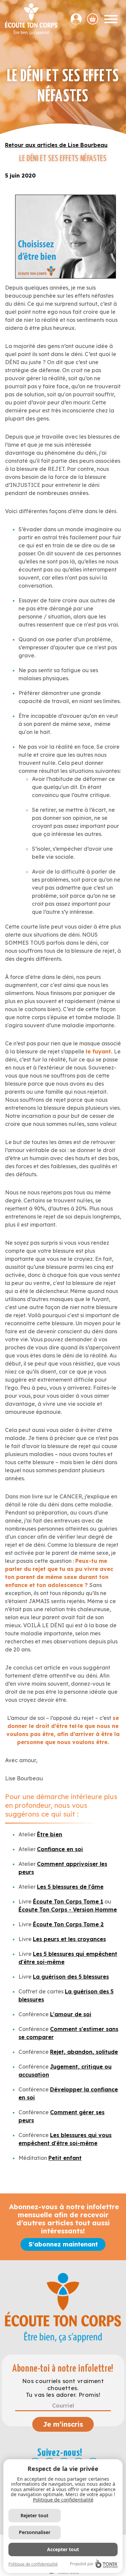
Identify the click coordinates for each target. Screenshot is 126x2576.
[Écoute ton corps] (31, 19)
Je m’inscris (63, 2424)
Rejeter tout (34, 2515)
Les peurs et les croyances (69, 1939)
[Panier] (93, 19)
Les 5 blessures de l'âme (70, 1887)
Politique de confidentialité (63, 2500)
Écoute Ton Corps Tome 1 (68, 1901)
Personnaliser (35, 2532)
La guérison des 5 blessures (71, 1977)
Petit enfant (65, 2158)
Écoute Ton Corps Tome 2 (68, 1924)
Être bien (50, 1834)
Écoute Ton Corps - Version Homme (68, 1910)
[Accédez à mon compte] (79, 19)
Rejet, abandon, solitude (84, 2052)
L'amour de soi (71, 2014)
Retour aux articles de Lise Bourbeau (56, 145)
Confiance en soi (60, 1849)
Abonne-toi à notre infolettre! (63, 2369)
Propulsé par (82, 2564)
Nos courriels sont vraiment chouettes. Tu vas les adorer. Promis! (63, 2388)
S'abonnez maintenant (63, 2244)
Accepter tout (63, 2549)
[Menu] (111, 19)
